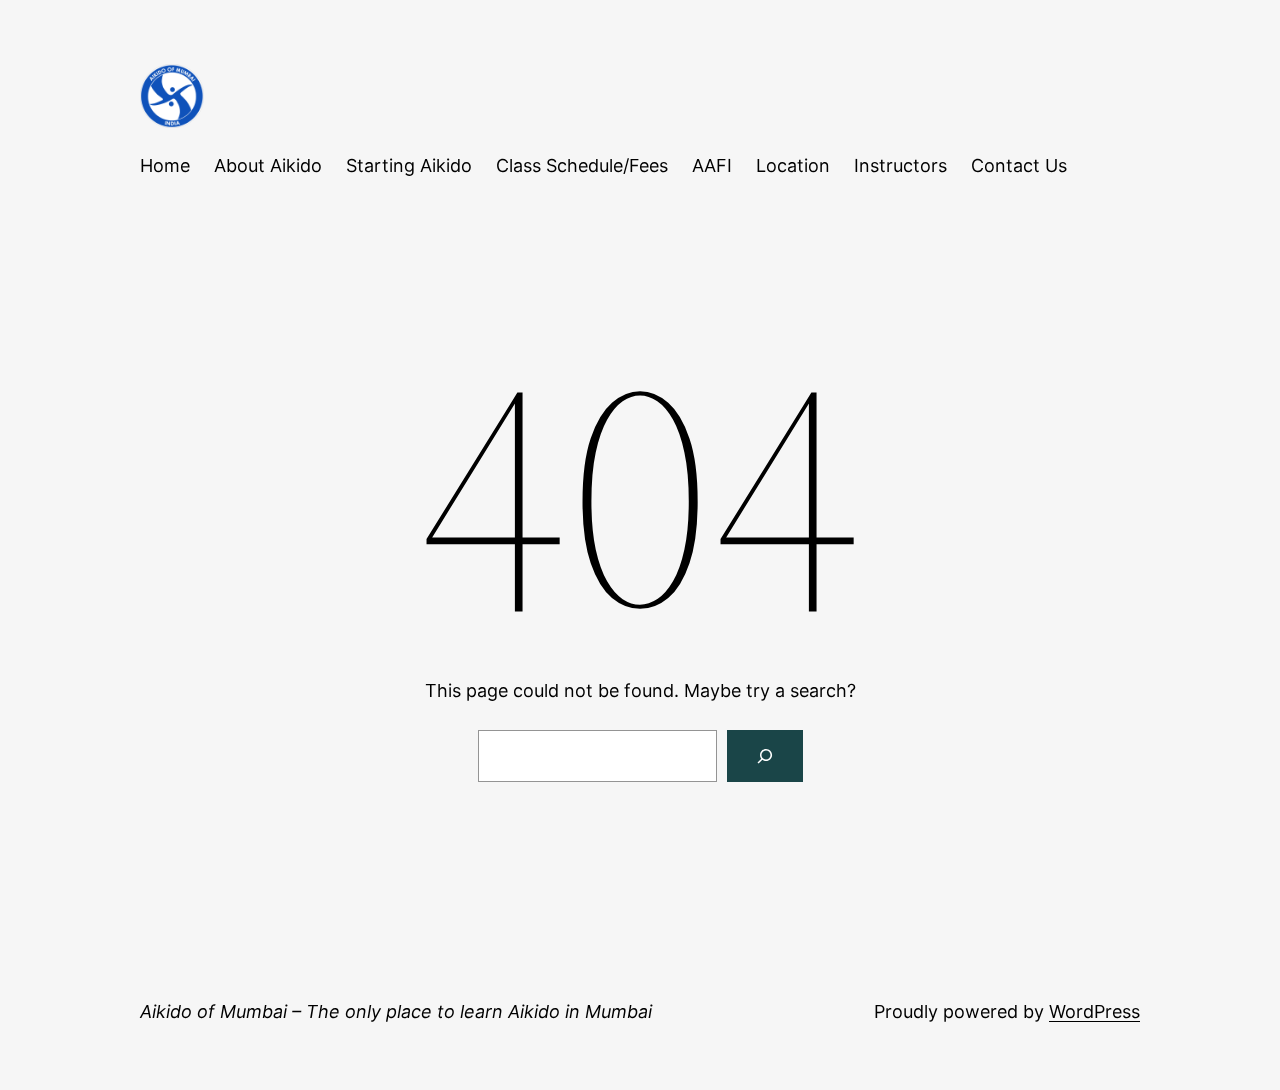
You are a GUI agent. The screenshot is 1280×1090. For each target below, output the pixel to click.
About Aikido (268, 165)
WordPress (1094, 1011)
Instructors (900, 165)
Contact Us (1019, 165)
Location (793, 165)
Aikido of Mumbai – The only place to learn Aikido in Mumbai (396, 1011)
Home (165, 165)
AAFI (712, 165)
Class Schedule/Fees (582, 165)
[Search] (765, 756)
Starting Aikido (409, 165)
